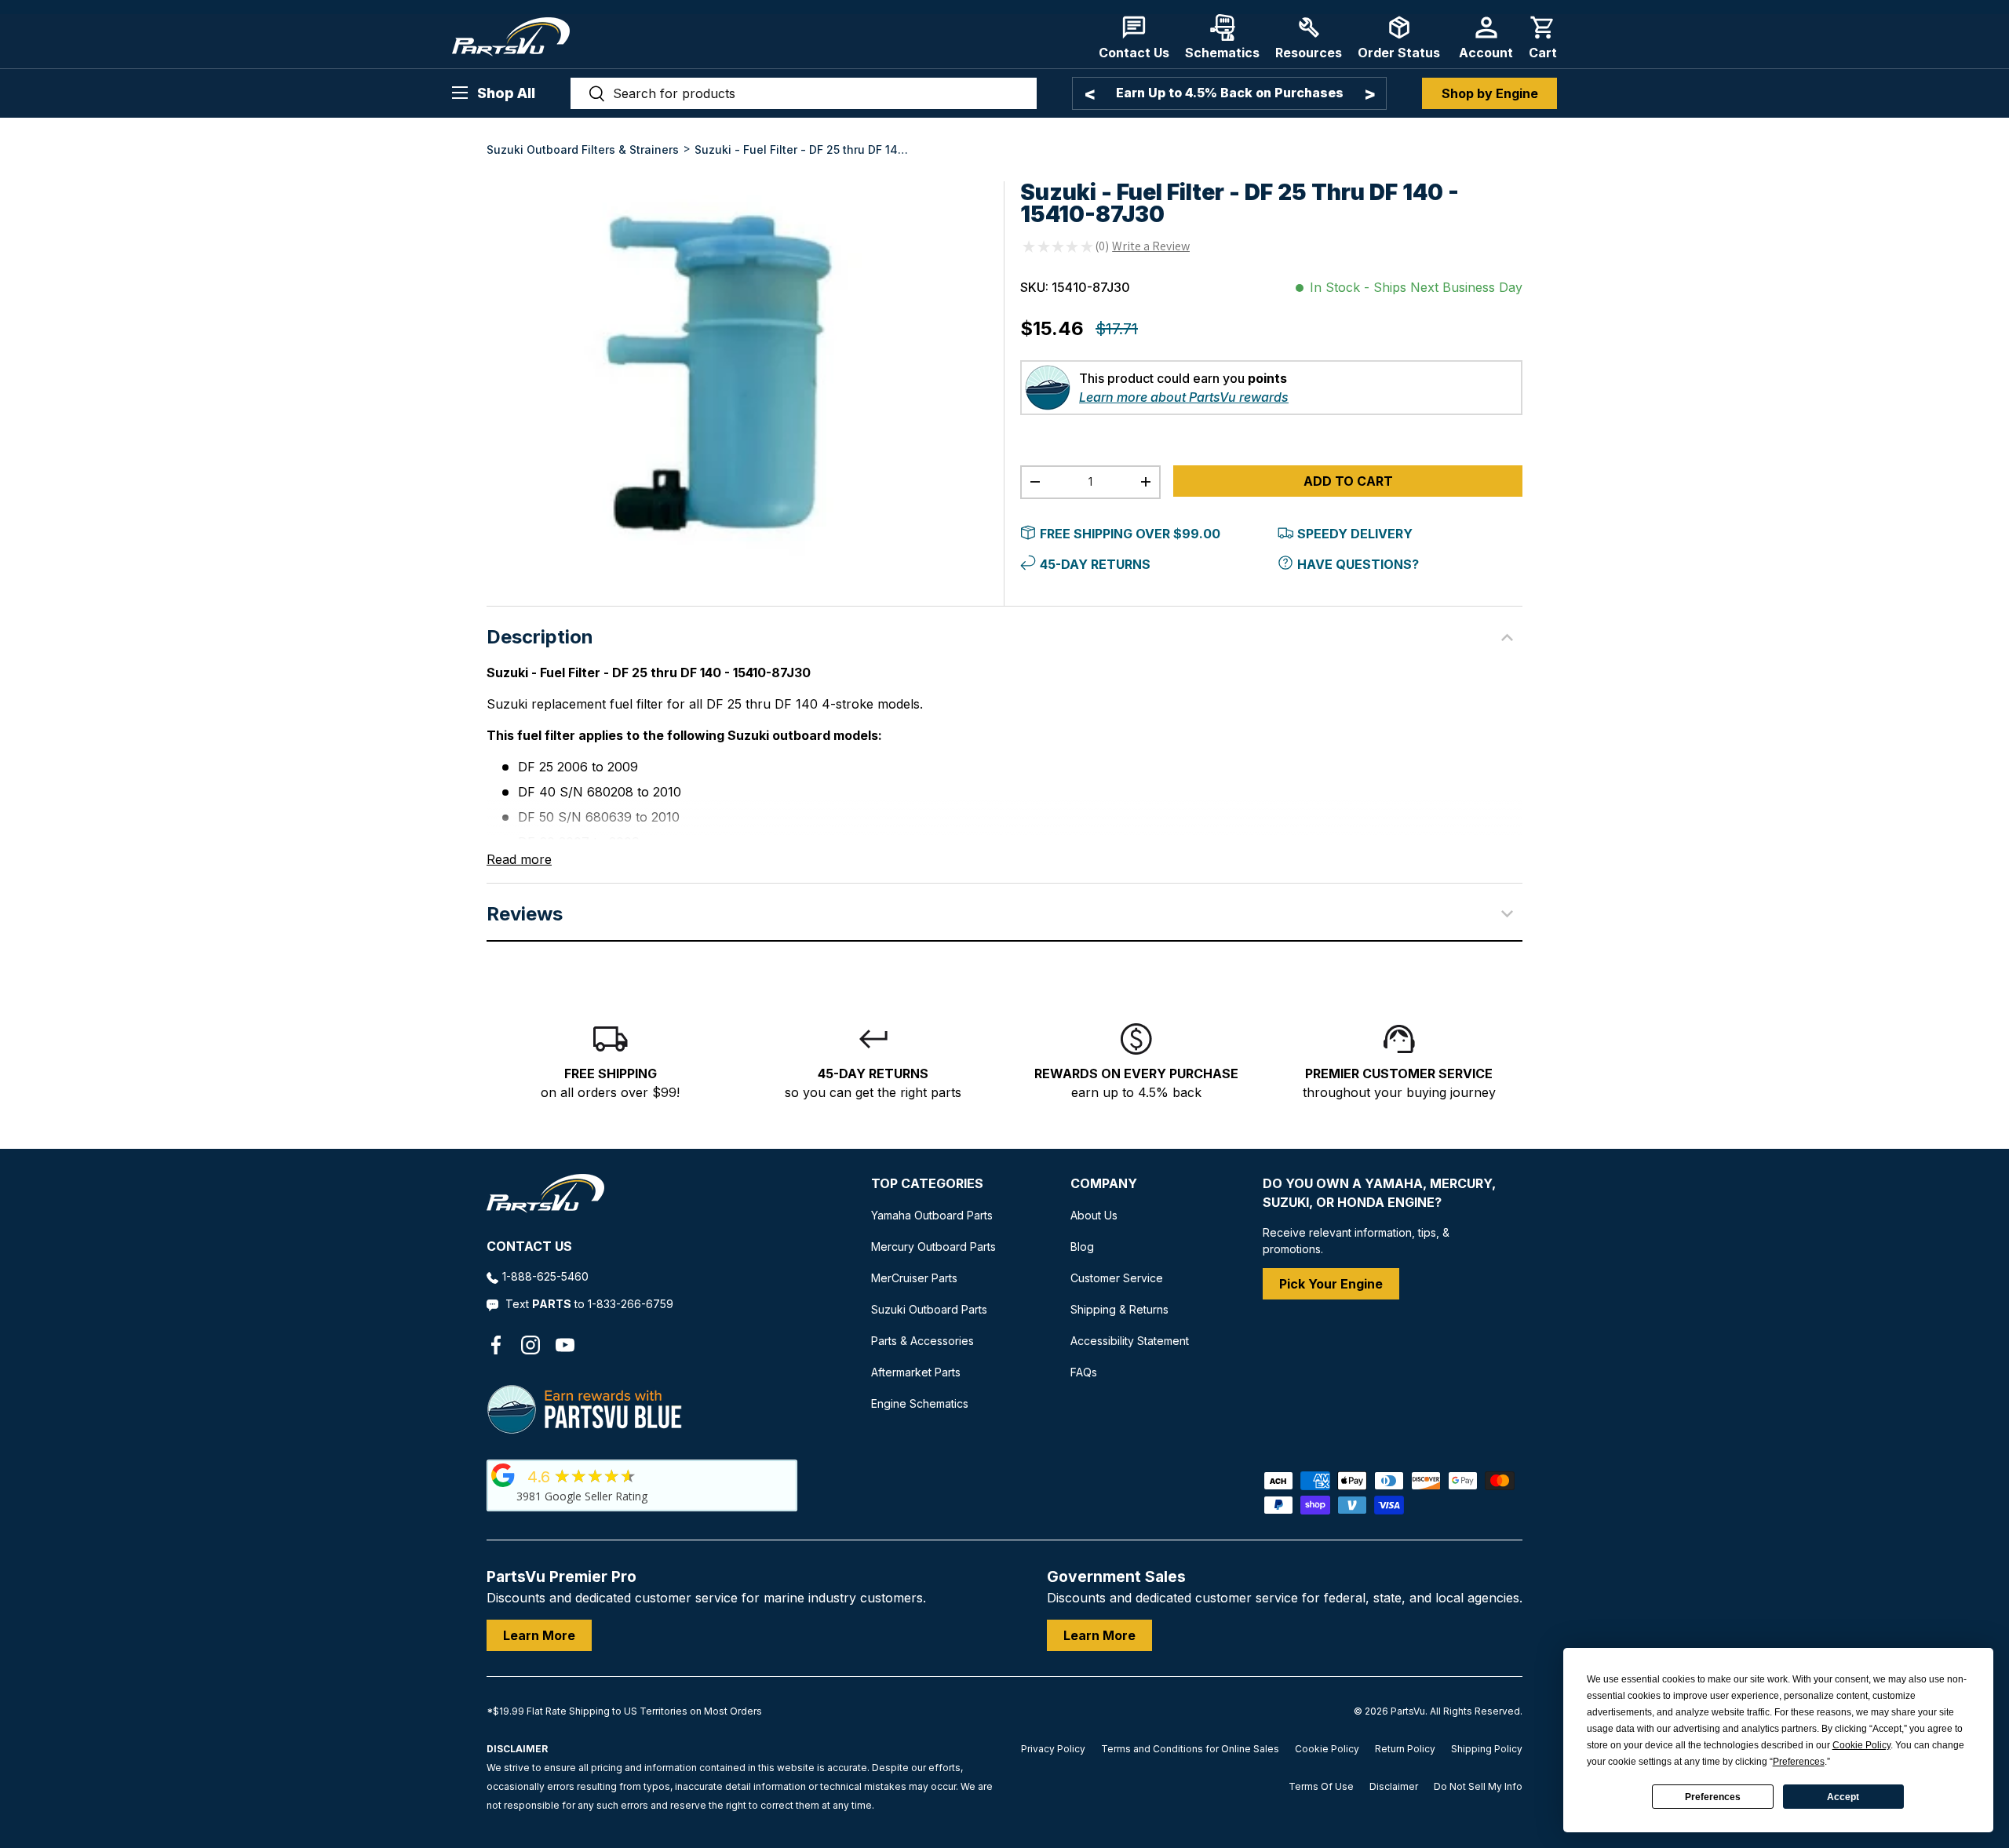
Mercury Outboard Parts (933, 1247)
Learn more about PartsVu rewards (1184, 397)
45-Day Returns (1095, 564)
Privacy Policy (1053, 1749)
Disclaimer (1394, 1786)
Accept (1843, 1797)
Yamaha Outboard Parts (932, 1215)
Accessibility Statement (1130, 1341)
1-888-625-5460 (545, 1276)
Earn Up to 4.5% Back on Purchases (1230, 93)
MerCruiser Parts (914, 1278)
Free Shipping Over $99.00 (1130, 534)
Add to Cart (1348, 481)
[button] (1543, 37)
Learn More (539, 1635)
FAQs (1084, 1372)
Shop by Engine (1490, 93)
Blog (1082, 1247)
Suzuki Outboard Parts (929, 1309)
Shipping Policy (1487, 1749)
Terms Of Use (1321, 1786)
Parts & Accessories (922, 1341)
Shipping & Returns (1119, 1309)
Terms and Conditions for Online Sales (1190, 1749)
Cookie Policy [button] (1861, 1745)
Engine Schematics (920, 1403)
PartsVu (1408, 1711)
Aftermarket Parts (916, 1372)
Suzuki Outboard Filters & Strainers (583, 149)
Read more (519, 859)
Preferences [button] (1799, 1762)
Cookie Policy (1327, 1749)
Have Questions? (1358, 564)
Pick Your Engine (1331, 1284)
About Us (1094, 1215)
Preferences (1713, 1797)
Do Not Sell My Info (1478, 1786)
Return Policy (1405, 1749)
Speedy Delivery (1355, 534)
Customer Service (1117, 1278)
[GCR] (503, 1475)
